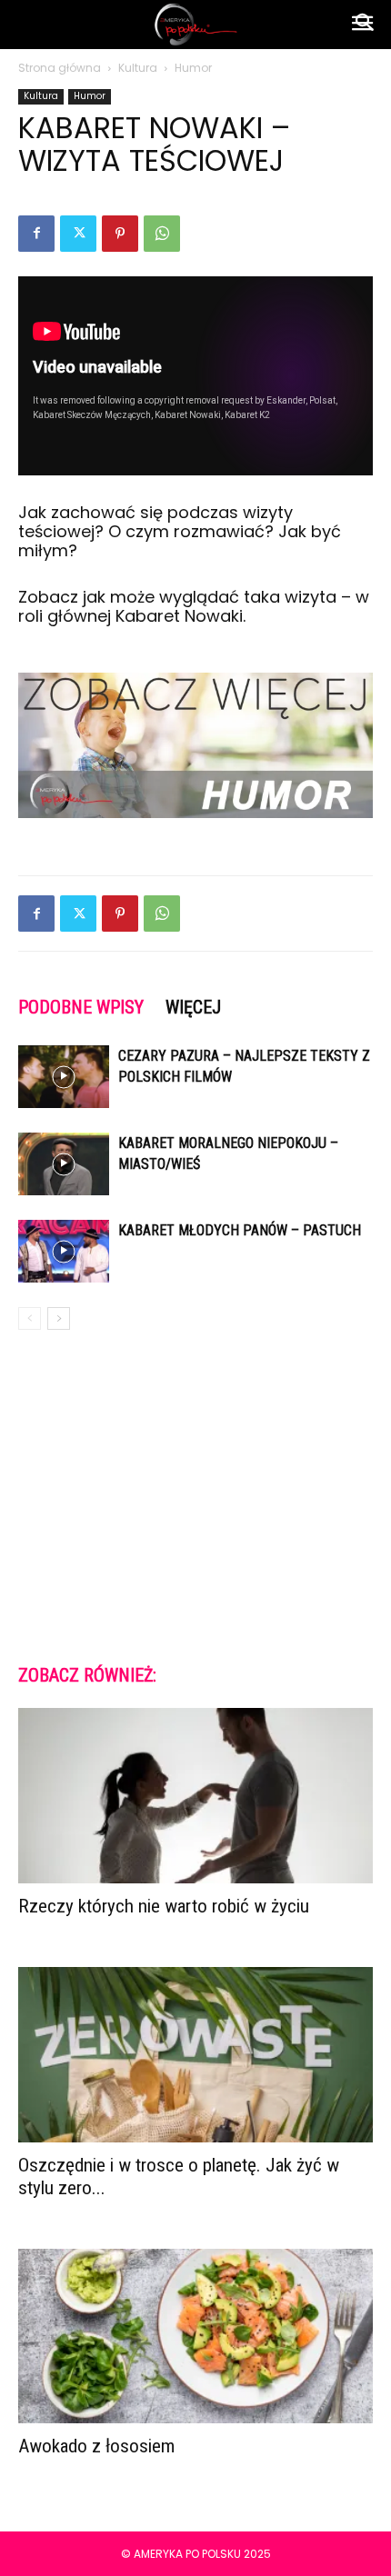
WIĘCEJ (193, 1007)
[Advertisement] (195, 1495)
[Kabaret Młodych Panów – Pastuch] (64, 1251)
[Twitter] (78, 234)
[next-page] (59, 1318)
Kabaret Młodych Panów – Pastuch (240, 1230)
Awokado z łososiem (96, 2446)
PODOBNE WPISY (81, 1007)
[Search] (366, 25)
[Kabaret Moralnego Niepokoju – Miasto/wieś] (64, 1164)
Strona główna (60, 68)
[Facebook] (36, 234)
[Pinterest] (120, 234)
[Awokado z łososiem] (195, 2336)
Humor (193, 68)
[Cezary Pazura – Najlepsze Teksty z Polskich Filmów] (64, 1077)
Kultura (138, 68)
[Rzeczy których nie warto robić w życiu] (195, 1796)
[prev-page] (30, 1318)
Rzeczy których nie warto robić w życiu (164, 1906)
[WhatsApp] (162, 234)
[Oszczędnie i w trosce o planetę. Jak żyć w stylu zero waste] (195, 2055)
